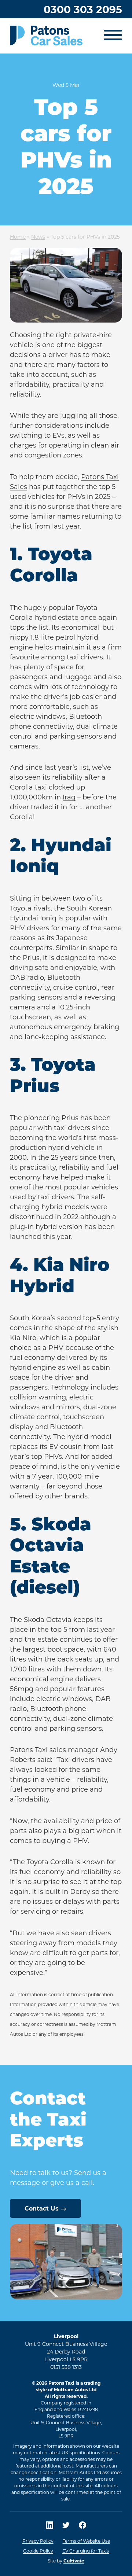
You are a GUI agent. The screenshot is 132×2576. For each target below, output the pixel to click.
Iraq (69, 797)
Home (18, 237)
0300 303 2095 (83, 9)
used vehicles (32, 496)
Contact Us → (45, 2208)
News (38, 237)
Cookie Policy (38, 2551)
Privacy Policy (38, 2541)
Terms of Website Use (86, 2541)
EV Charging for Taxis (86, 2551)
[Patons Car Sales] (46, 36)
